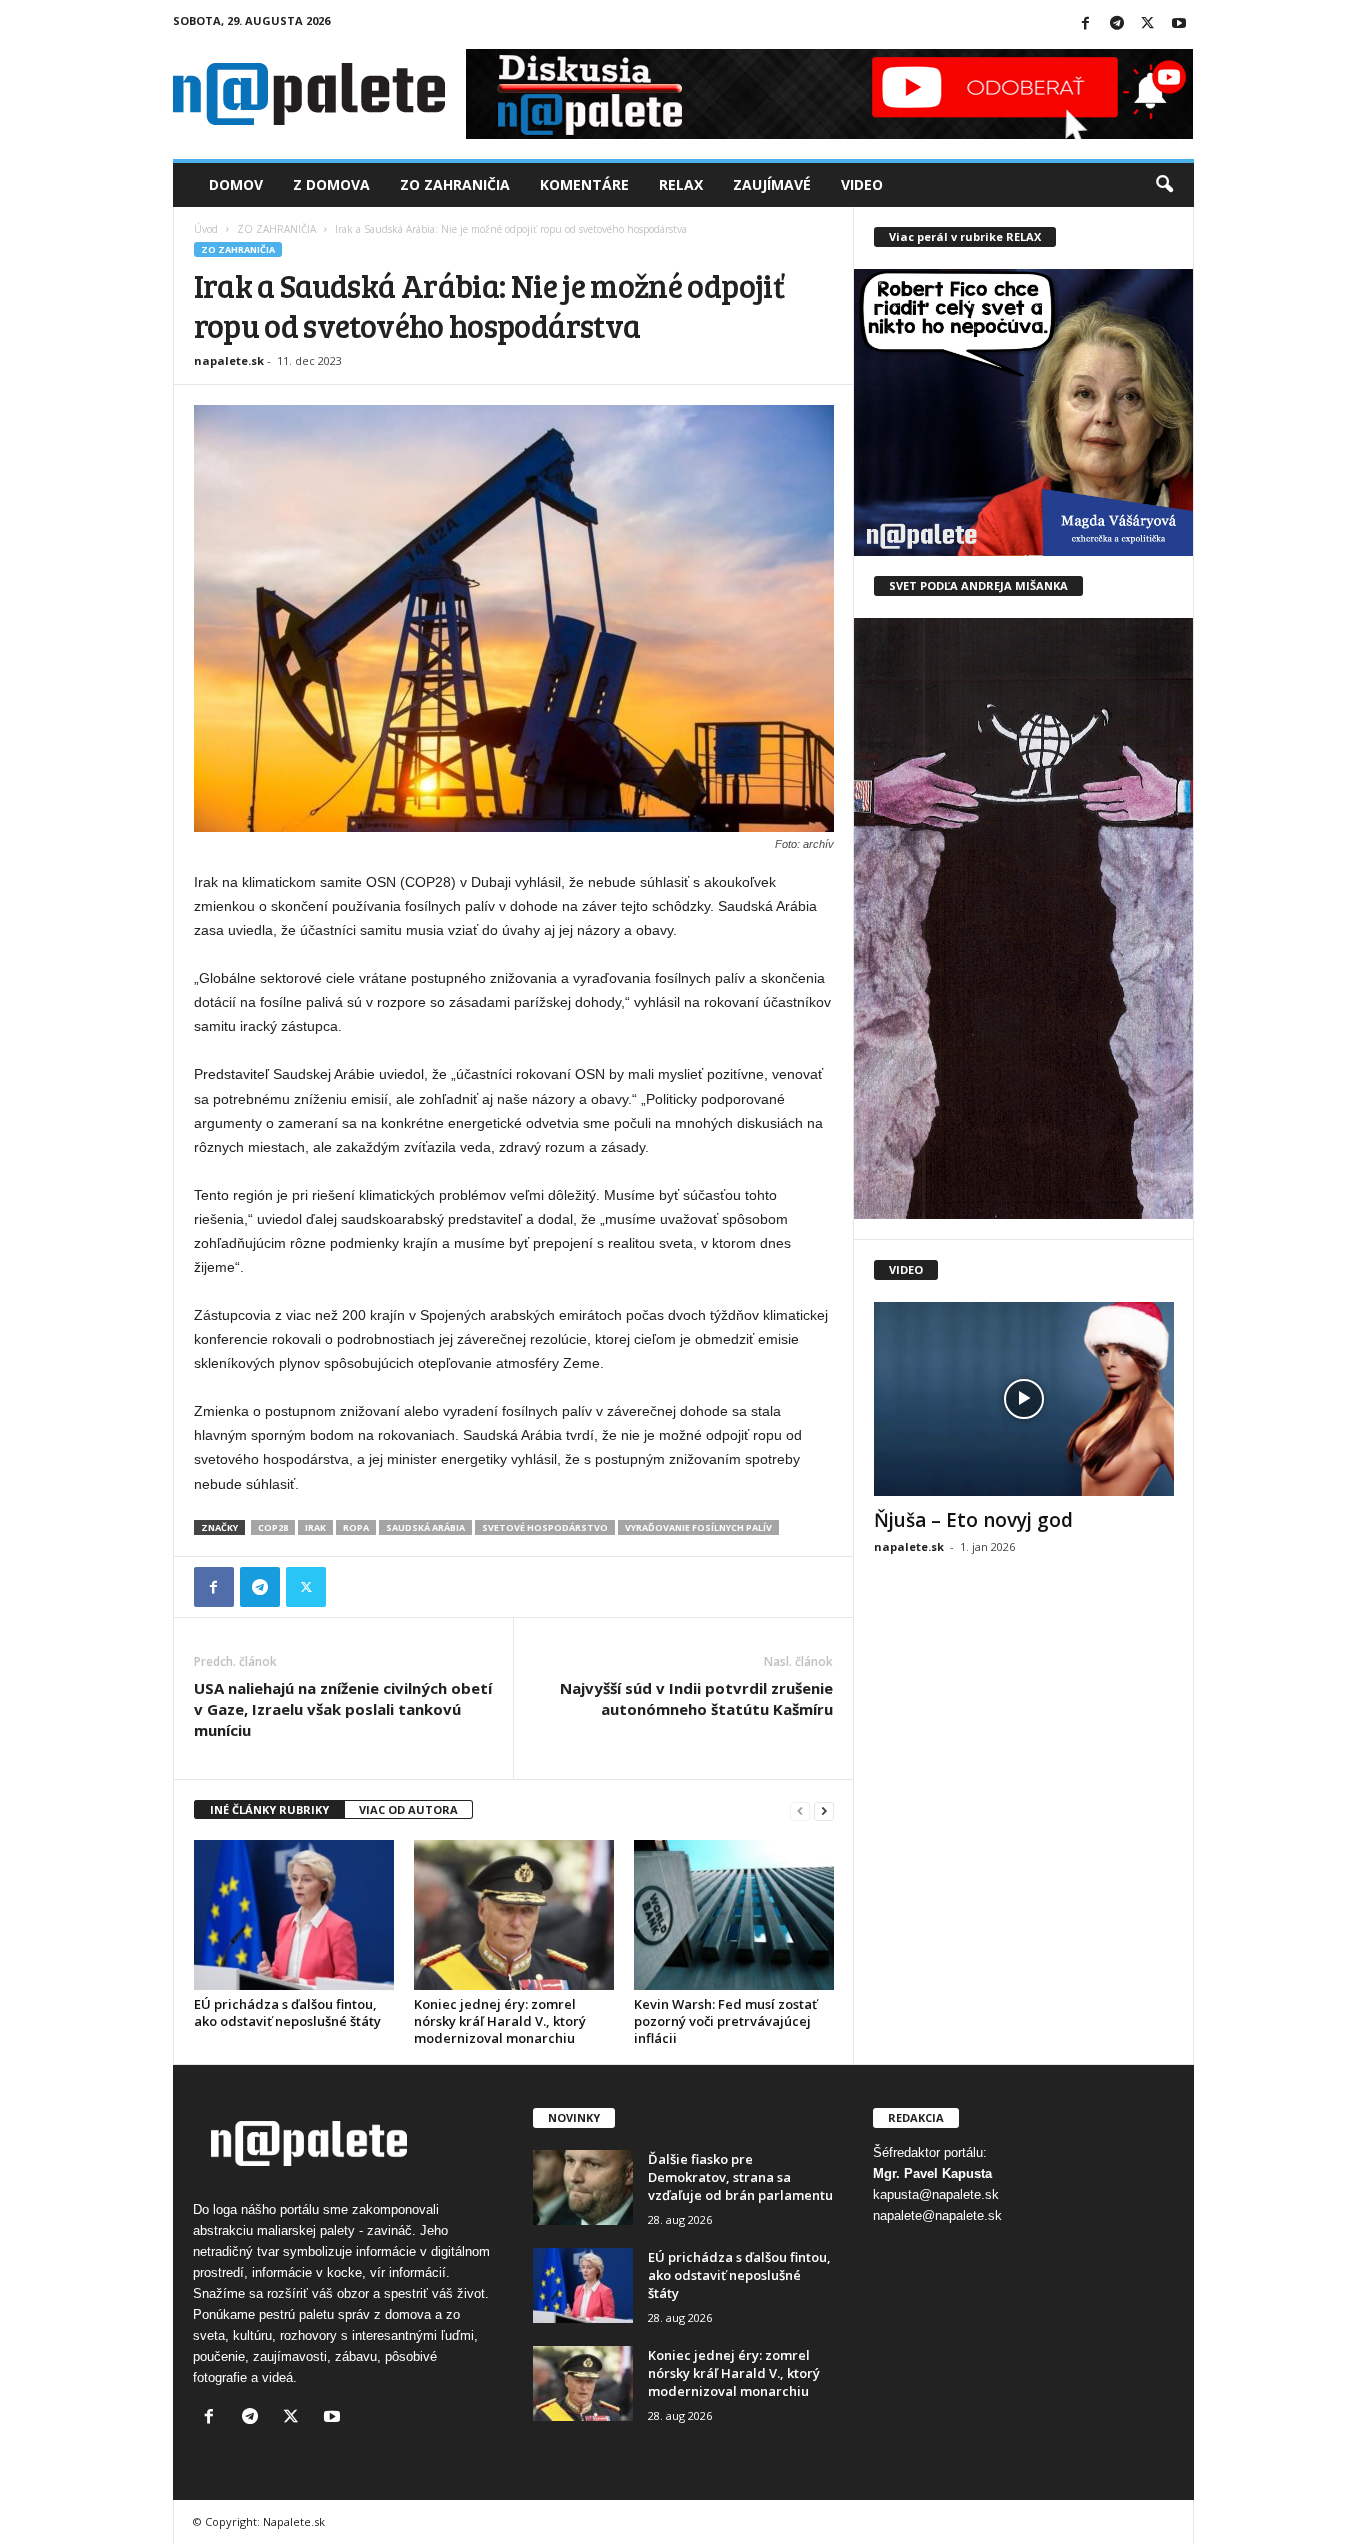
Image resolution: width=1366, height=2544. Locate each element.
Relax (681, 184)
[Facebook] (1086, 24)
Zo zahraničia (455, 184)
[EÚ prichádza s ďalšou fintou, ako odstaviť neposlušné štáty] (294, 1915)
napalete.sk (229, 360)
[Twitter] (1148, 24)
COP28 (273, 1527)
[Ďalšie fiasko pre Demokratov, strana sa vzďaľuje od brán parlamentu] (583, 2187)
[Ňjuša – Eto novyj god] (1024, 1399)
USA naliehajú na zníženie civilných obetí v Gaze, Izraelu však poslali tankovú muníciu (343, 1709)
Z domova (331, 184)
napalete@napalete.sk (937, 2215)
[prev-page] (800, 1810)
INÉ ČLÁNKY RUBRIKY (269, 1809)
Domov (236, 184)
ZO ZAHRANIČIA (276, 229)
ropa (356, 1527)
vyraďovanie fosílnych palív (698, 1527)
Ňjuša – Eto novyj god (973, 1520)
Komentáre (584, 184)
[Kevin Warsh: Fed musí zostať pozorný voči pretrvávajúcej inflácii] (734, 1915)
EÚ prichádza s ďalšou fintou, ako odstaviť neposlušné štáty (287, 2012)
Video (862, 184)
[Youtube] (1179, 24)
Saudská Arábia (425, 1527)
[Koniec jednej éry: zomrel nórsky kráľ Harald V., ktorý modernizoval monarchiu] (514, 1915)
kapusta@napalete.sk (936, 2194)
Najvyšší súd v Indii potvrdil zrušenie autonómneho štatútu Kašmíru (696, 1698)
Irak (315, 1527)
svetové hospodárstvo (545, 1527)
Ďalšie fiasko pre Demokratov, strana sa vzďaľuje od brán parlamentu (740, 2177)
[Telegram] (1117, 24)
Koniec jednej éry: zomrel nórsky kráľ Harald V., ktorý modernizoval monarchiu (500, 2021)
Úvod (206, 229)
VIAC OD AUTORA (408, 1809)
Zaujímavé (772, 184)
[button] (1164, 185)
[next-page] (824, 1810)
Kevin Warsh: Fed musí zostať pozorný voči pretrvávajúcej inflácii (725, 2021)
